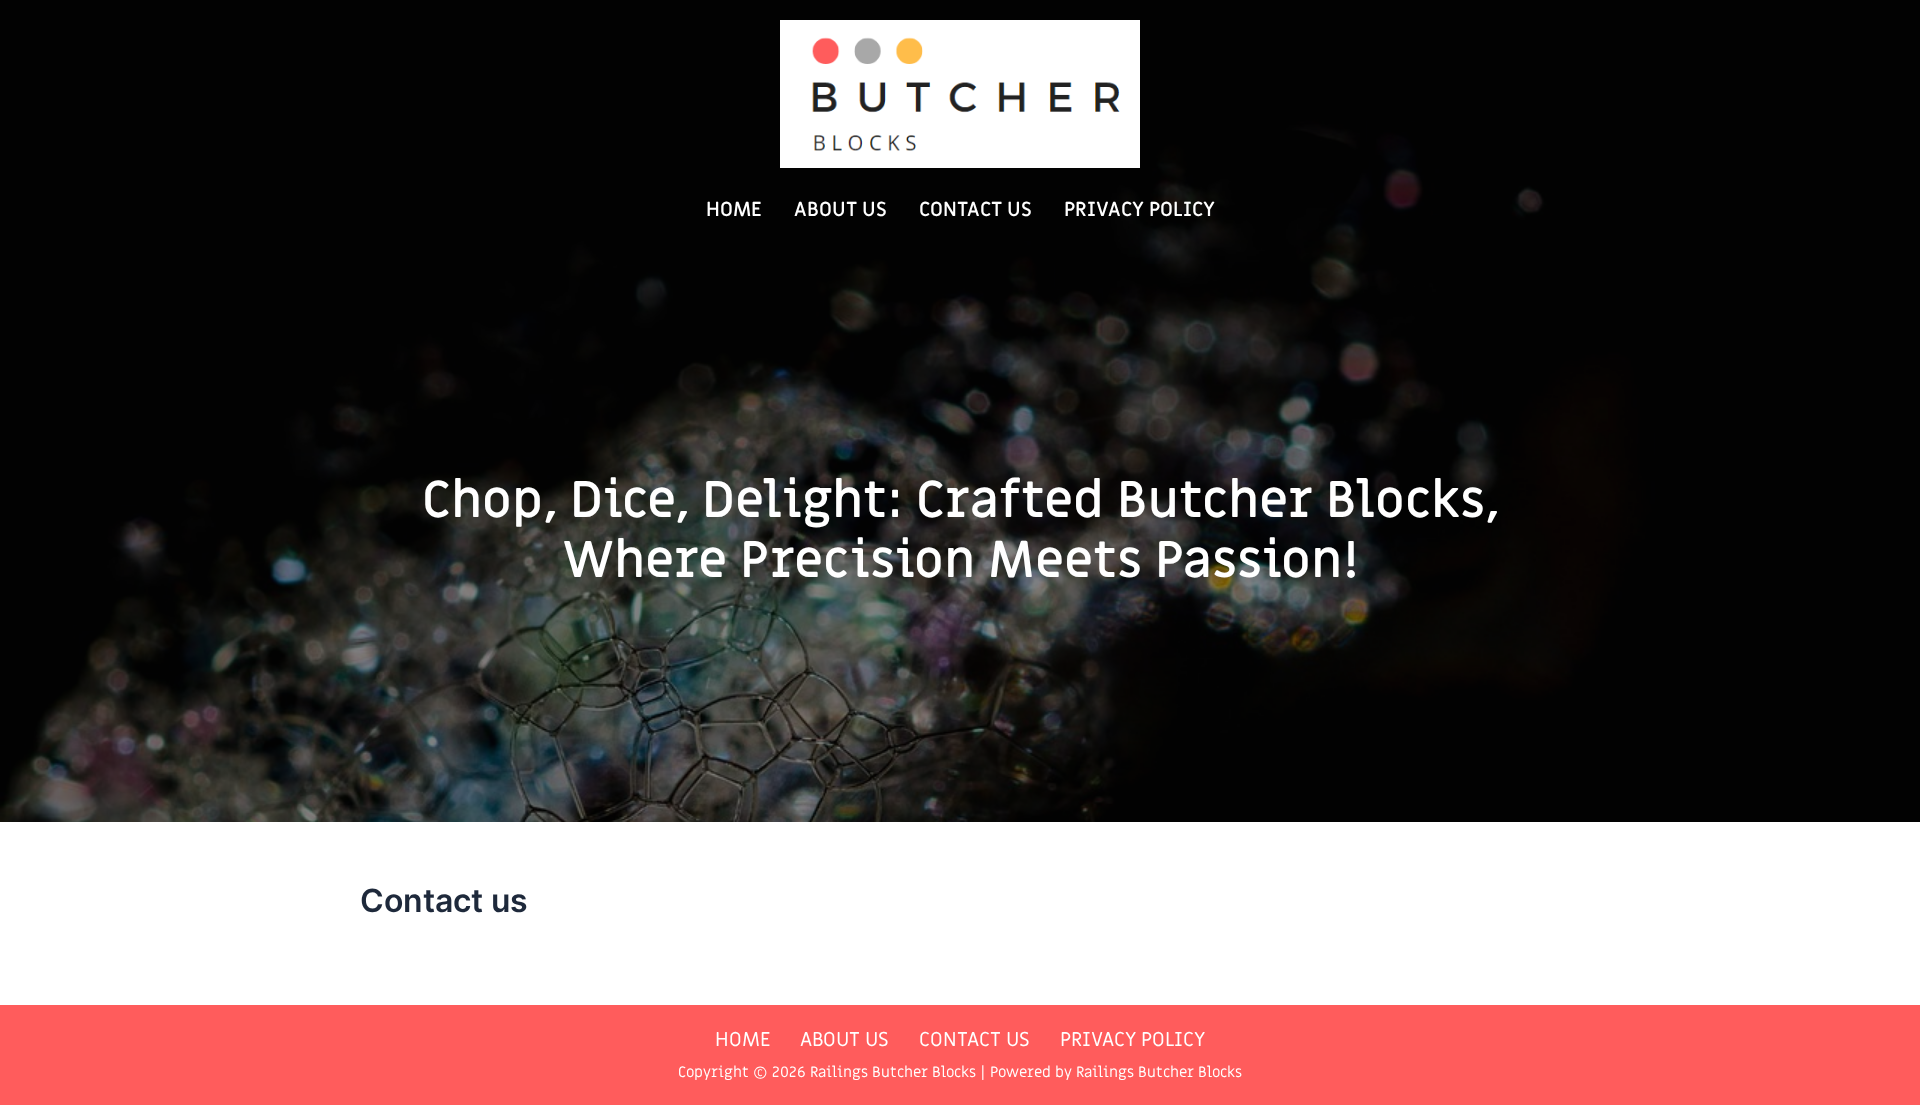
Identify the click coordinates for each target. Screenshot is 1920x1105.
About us (840, 210)
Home (734, 210)
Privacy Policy (1139, 210)
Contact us (975, 210)
